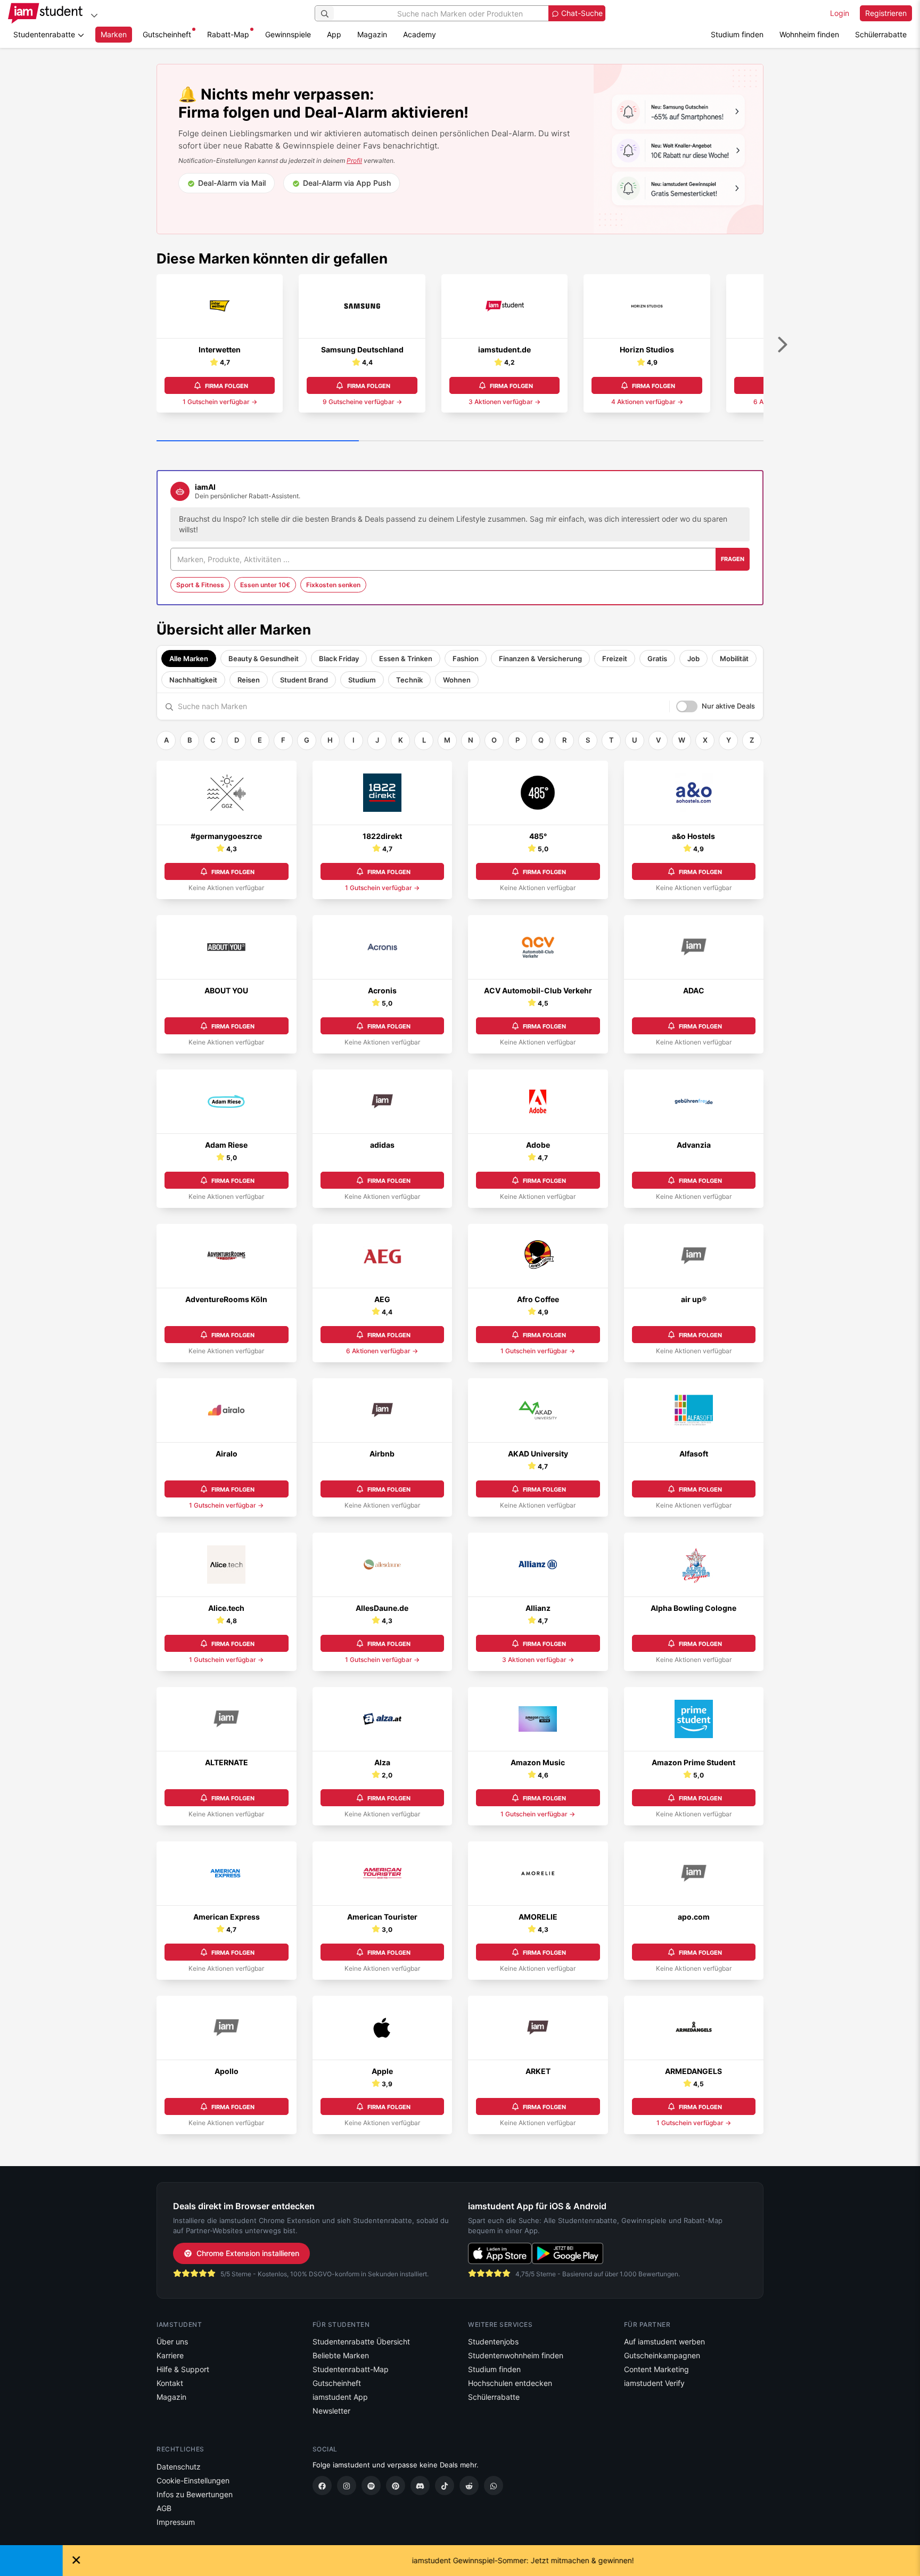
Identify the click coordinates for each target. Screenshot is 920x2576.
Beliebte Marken (341, 2355)
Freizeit (615, 659)
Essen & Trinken (406, 659)
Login (840, 13)
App (334, 34)
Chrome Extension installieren (248, 2253)
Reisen (249, 680)
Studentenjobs (493, 2342)
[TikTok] (445, 2486)
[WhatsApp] (494, 2486)
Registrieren (886, 13)
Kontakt (170, 2383)
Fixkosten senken (333, 585)
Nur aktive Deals (728, 706)
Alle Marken (189, 659)
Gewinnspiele (288, 34)
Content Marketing (656, 2369)
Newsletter (331, 2411)
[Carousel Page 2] (460, 441)
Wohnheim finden (809, 34)
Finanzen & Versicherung (540, 659)
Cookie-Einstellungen (193, 2480)
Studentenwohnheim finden (516, 2355)
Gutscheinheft (167, 34)
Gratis (657, 659)
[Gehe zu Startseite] (45, 13)
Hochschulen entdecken (510, 2383)
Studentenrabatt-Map (351, 2369)
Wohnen (457, 680)
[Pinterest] (396, 2486)
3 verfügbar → (504, 402)
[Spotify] (371, 2486)
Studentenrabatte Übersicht (361, 2342)
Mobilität (734, 659)
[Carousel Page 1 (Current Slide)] (258, 441)
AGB (164, 2508)
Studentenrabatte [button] (45, 34)
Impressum (176, 2522)
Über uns (172, 2342)
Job (693, 659)
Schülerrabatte (881, 34)
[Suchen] (325, 13)
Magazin (372, 34)
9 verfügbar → (362, 402)
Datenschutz (179, 2467)
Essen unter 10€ (265, 585)
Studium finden (737, 34)
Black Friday (339, 659)
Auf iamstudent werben (664, 2342)
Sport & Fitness (200, 585)
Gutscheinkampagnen (662, 2355)
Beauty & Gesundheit (264, 659)
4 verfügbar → (647, 402)
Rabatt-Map (228, 34)
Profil (354, 161)
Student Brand (304, 680)
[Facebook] (322, 2486)
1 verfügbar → (220, 402)
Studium (362, 680)
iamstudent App (340, 2397)
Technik (409, 680)
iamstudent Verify (654, 2383)
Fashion (466, 659)
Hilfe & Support (183, 2369)
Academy (420, 34)
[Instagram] (347, 2486)
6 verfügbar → (382, 1351)
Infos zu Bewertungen (195, 2494)
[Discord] (420, 2486)
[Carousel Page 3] (662, 441)
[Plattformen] (94, 15)
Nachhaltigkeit (193, 680)
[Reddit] (469, 2486)
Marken (114, 34)
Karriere (170, 2355)
